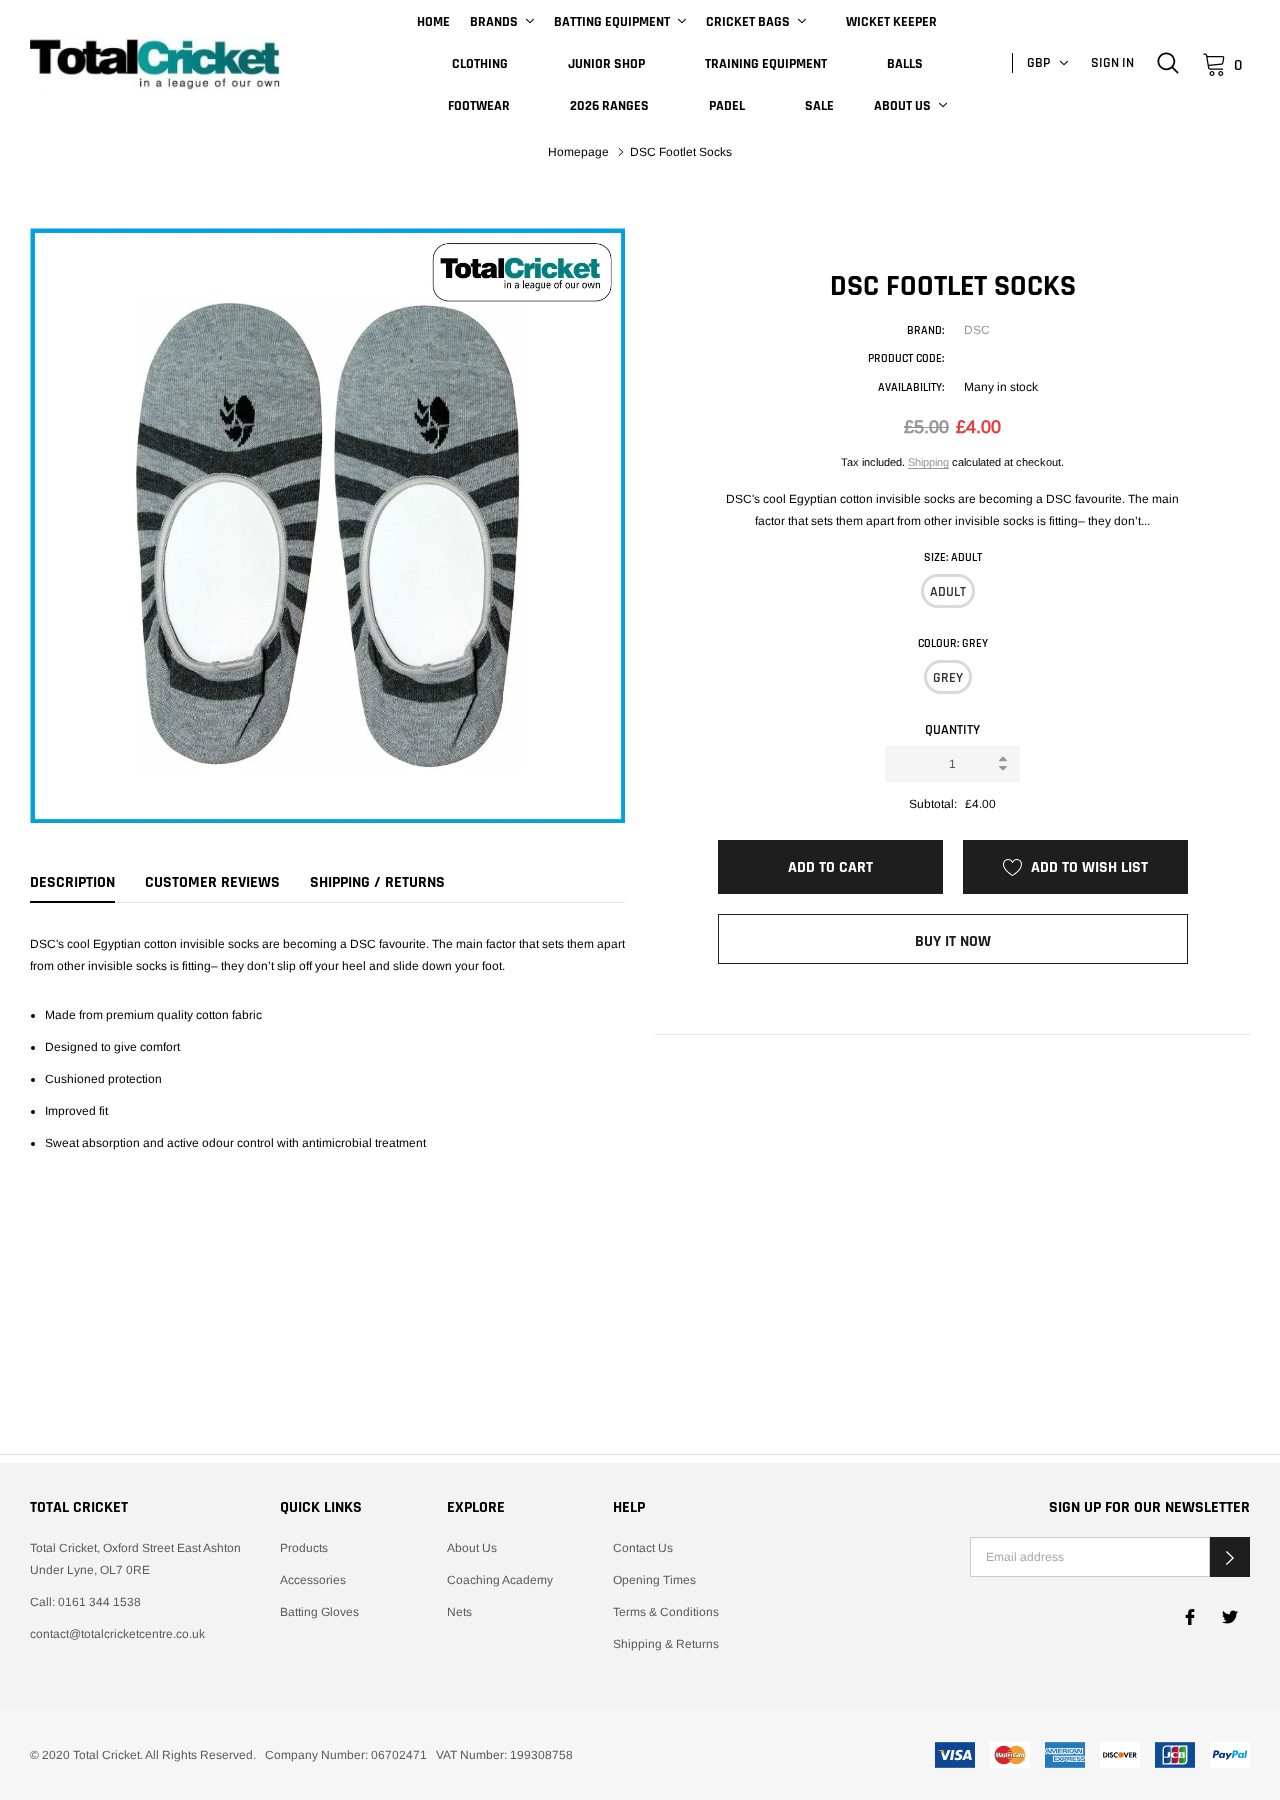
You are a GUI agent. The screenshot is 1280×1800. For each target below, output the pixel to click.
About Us (902, 106)
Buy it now (953, 941)
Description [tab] (72, 883)
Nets (459, 1612)
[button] (1230, 1557)
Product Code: (906, 358)
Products (304, 1548)
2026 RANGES (609, 106)
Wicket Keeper (891, 22)
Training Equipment (766, 64)
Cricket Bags (748, 22)
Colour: (953, 643)
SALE (819, 106)
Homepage (578, 152)
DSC (977, 330)
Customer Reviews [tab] (212, 883)
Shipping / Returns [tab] (377, 883)
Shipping (928, 462)
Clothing (480, 64)
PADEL (727, 106)
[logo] (155, 64)
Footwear (479, 106)
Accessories (313, 1580)
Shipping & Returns (666, 1644)
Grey (948, 678)
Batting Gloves (319, 1612)
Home (433, 22)
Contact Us (643, 1548)
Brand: (925, 330)
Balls (905, 64)
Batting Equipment (612, 22)
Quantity (952, 730)
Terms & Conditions (666, 1612)
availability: (911, 387)
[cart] (1214, 63)
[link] (1168, 63)
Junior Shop (606, 64)
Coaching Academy (500, 1580)
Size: (953, 557)
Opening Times (654, 1580)
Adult (948, 592)
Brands (494, 22)
